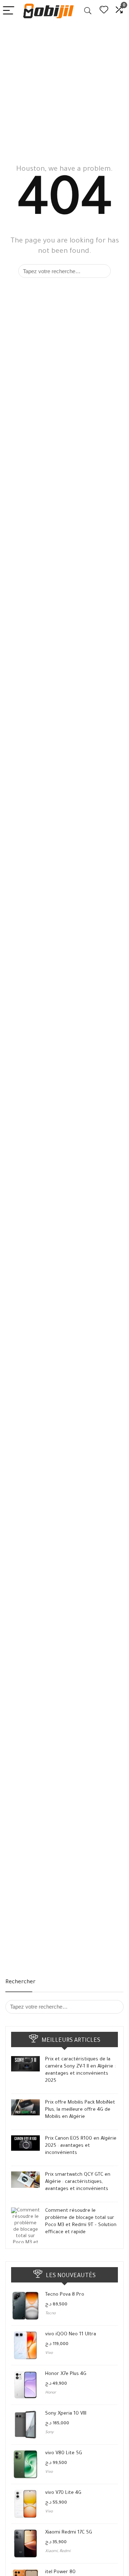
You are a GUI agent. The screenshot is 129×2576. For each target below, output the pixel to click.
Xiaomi (51, 2551)
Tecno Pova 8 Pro (65, 2295)
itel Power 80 (60, 2572)
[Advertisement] (64, 90)
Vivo (49, 2353)
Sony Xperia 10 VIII (66, 2414)
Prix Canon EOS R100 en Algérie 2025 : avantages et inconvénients (81, 2146)
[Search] (88, 11)
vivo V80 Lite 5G (64, 2453)
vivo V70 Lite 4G (63, 2493)
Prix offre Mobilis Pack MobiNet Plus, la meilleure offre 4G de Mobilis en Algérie (80, 2110)
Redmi (65, 2551)
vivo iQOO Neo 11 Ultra (71, 2334)
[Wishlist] (104, 11)
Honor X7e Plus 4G (66, 2374)
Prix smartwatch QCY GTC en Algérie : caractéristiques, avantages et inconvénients (78, 2182)
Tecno (50, 2314)
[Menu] (9, 11)
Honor (51, 2393)
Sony (49, 2432)
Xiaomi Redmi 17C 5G (69, 2533)
